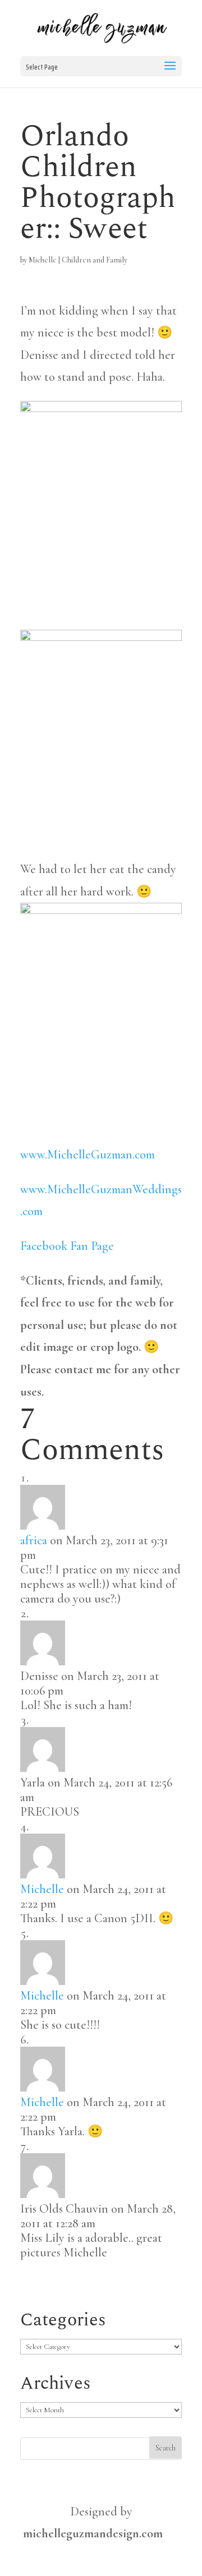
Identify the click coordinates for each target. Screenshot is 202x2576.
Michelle (43, 260)
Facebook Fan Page (67, 1246)
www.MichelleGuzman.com (88, 1155)
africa (34, 1540)
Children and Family (95, 260)
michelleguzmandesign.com (93, 2533)
